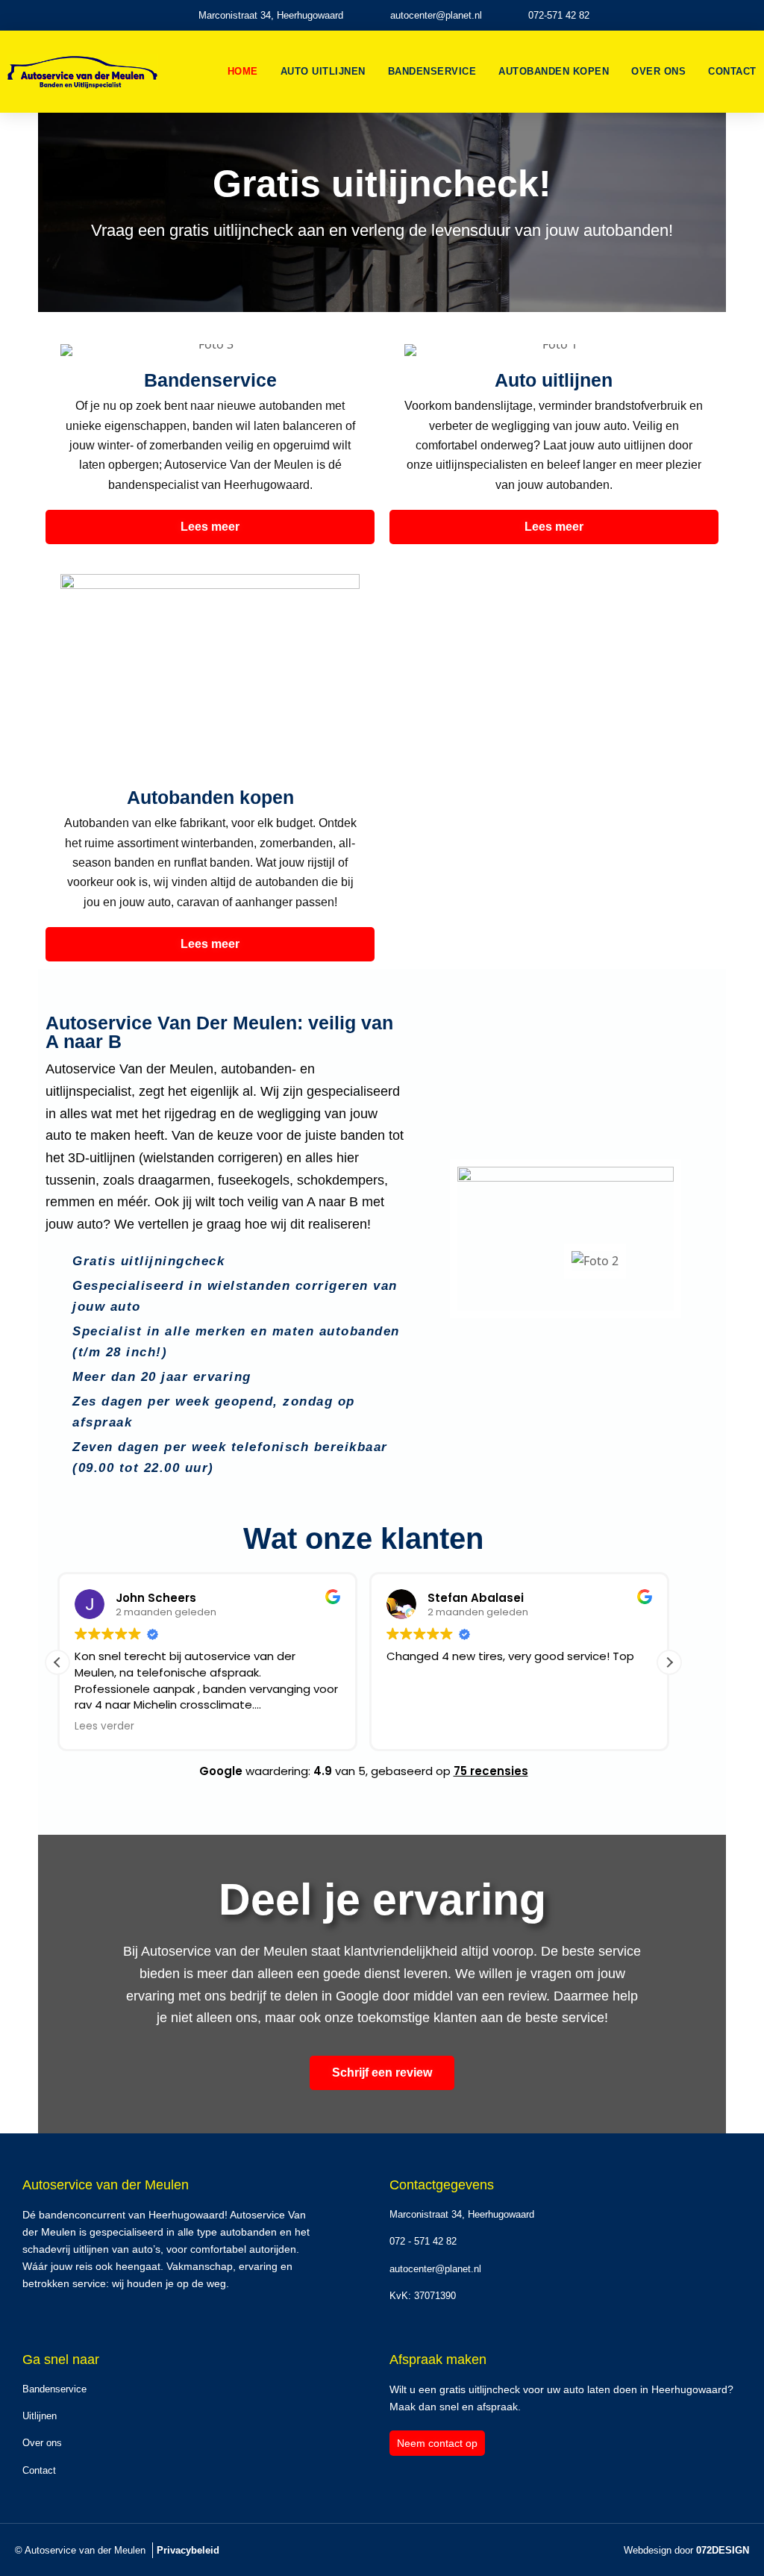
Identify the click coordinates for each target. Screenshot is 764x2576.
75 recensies (491, 1771)
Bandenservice (432, 71)
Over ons (658, 71)
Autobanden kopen (554, 71)
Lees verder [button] (104, 1727)
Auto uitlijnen (323, 71)
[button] (669, 1662)
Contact (732, 71)
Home (243, 71)
